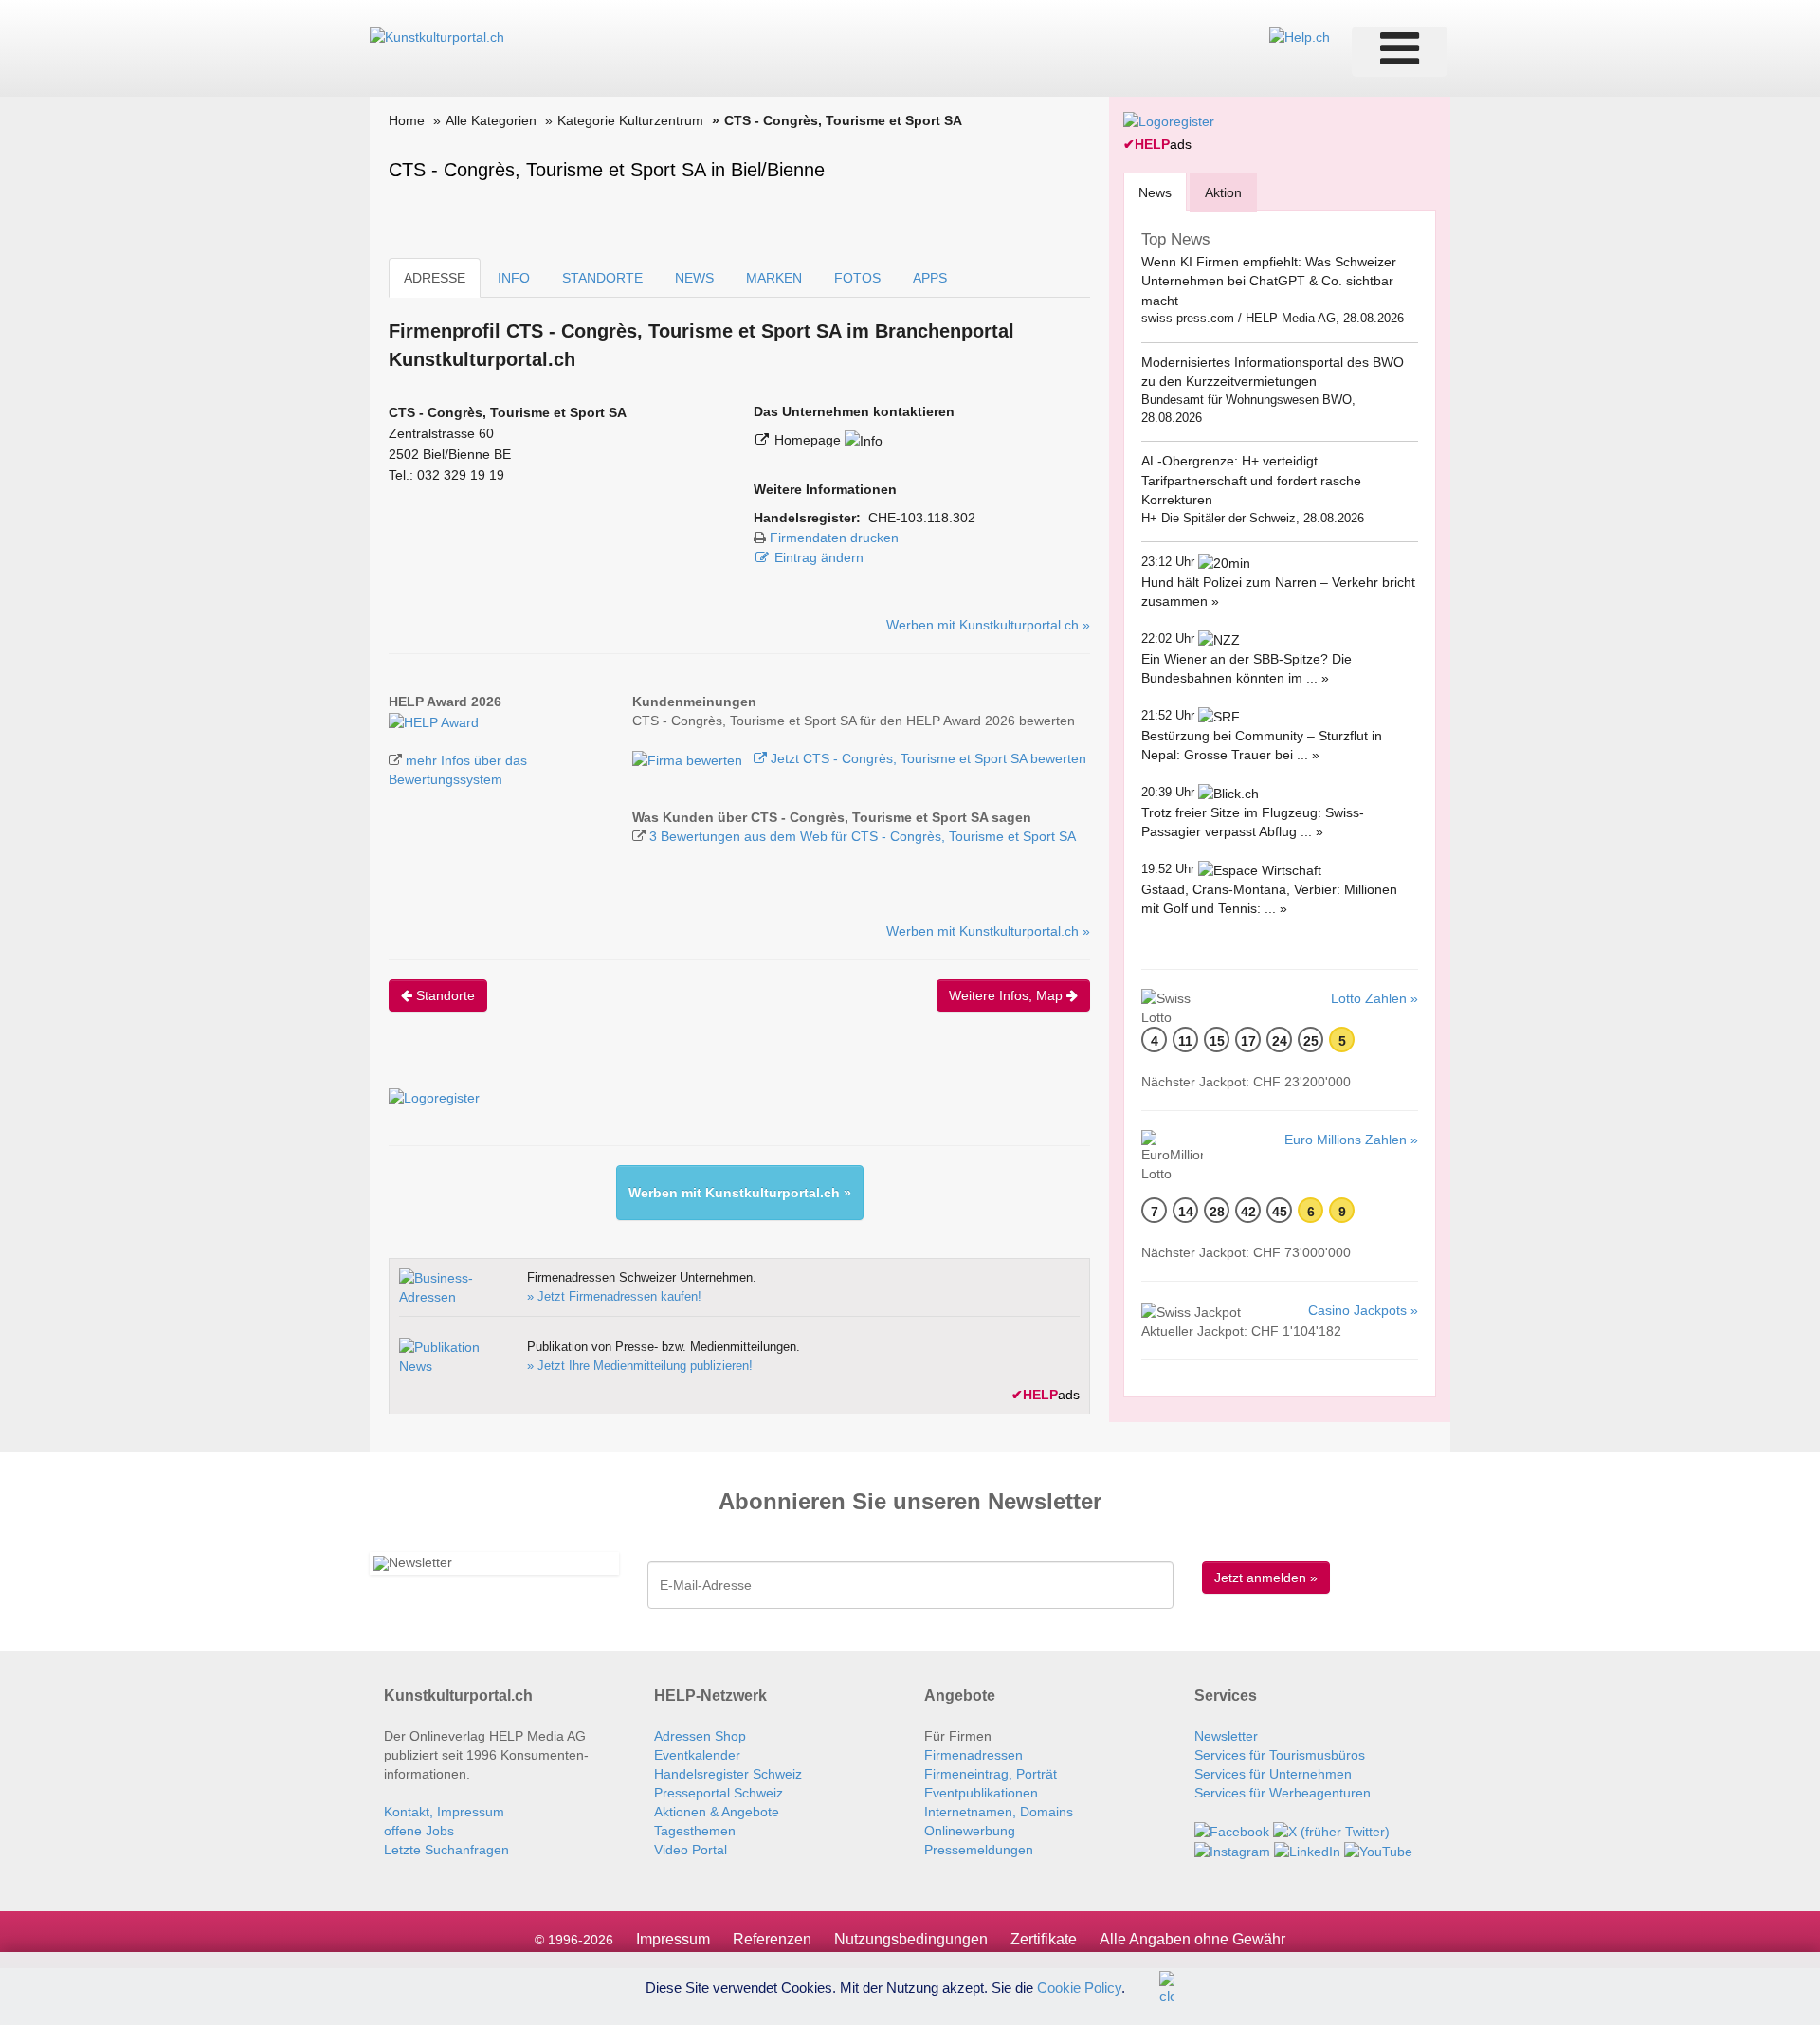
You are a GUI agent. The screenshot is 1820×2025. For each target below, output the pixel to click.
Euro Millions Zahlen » (1351, 1140)
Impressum (673, 1939)
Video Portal (691, 1850)
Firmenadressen (974, 1755)
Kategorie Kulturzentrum (630, 120)
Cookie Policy (1079, 1987)
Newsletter (1226, 1736)
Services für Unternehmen (1273, 1774)
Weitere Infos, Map (1008, 995)
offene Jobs (419, 1831)
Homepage (810, 440)
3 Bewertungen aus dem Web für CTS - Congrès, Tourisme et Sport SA (863, 836)
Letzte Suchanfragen (446, 1850)
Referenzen (772, 1939)
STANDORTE (602, 278)
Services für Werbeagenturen (1283, 1793)
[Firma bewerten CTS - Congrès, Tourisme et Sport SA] (689, 758)
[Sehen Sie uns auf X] (1331, 1831)
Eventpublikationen (981, 1793)
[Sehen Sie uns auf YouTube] (1378, 1851)
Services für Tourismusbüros (1280, 1755)
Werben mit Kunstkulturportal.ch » (988, 625)
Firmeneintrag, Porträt (991, 1774)
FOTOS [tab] (857, 278)
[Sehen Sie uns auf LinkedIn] (1307, 1851)
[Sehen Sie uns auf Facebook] (1232, 1831)
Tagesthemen (695, 1831)
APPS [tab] (930, 278)
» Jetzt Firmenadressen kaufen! (614, 1296)
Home (407, 120)
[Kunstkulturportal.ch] (437, 36)
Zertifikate (1044, 1939)
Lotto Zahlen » (1374, 998)
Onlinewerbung (970, 1831)
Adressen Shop (700, 1736)
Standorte (444, 995)
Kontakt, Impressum (444, 1812)
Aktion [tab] (1223, 192)
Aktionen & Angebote (717, 1812)
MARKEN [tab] (774, 278)
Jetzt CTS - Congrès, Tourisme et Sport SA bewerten (927, 758)
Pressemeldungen (979, 1850)
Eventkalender (697, 1755)
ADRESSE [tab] (435, 278)
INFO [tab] (514, 278)
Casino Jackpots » (1363, 1310)
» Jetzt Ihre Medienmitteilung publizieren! (640, 1366)
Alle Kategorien (491, 120)
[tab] (1155, 192)
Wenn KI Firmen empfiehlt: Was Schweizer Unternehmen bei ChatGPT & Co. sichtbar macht (1269, 281)
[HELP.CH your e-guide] (1300, 36)
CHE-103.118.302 (922, 518)
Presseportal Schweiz (719, 1793)
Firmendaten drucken (834, 538)
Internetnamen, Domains (999, 1812)
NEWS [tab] (694, 278)
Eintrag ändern (819, 557)
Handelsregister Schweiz (728, 1774)
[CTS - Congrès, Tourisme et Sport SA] (434, 721)
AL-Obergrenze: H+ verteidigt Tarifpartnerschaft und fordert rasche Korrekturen (1251, 480)
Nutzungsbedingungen (911, 1939)
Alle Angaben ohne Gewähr (1192, 1939)
